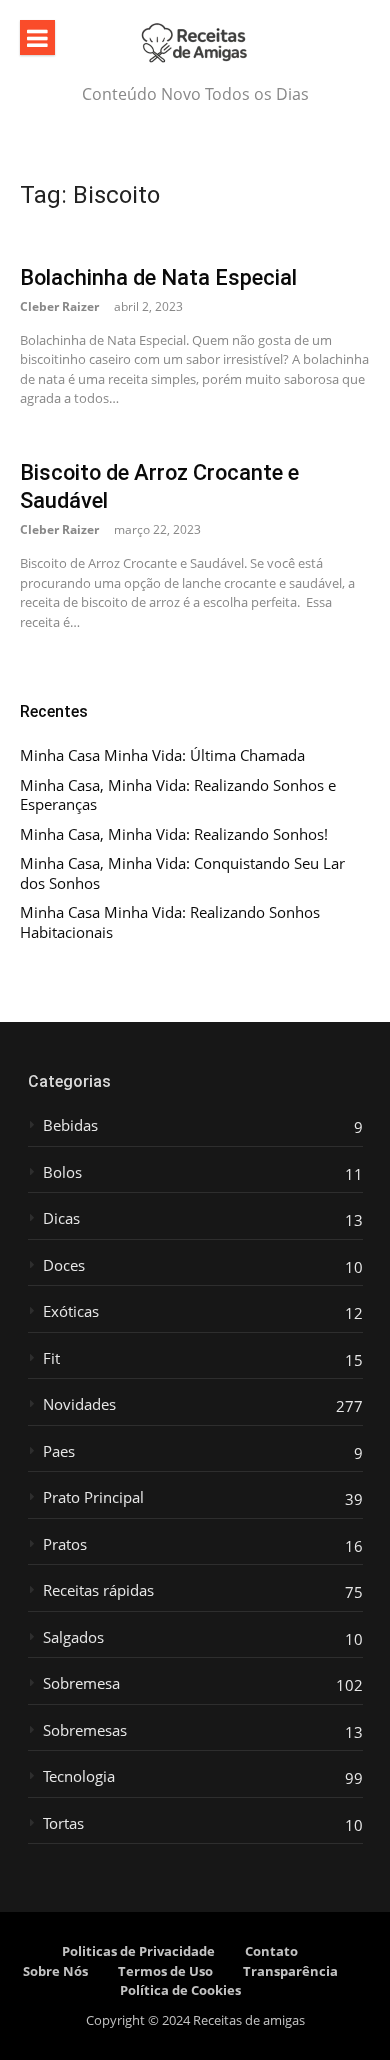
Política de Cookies (180, 1990)
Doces (64, 1265)
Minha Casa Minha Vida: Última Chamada (162, 755)
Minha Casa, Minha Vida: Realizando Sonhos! (174, 834)
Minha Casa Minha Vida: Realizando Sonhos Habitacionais (170, 922)
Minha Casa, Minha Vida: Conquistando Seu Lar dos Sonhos (182, 873)
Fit (51, 1358)
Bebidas (70, 1125)
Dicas (61, 1218)
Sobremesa (81, 1683)
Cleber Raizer (59, 306)
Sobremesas (85, 1730)
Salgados (73, 1637)
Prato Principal (93, 1497)
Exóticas (71, 1311)
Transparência (290, 1971)
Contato (271, 1951)
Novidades (79, 1404)
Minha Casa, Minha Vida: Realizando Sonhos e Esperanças (178, 795)
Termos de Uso (165, 1971)
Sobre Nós (55, 1971)
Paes (59, 1451)
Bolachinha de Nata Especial (158, 277)
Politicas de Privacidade (138, 1951)
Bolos (62, 1172)
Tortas (63, 1823)
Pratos (65, 1544)
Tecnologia (79, 1776)
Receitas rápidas (98, 1590)
